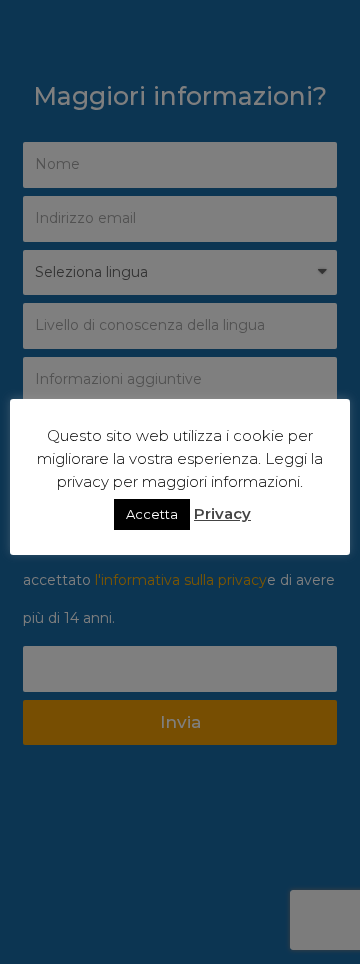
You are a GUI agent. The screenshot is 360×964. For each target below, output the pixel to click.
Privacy (222, 513)
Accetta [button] (152, 514)
